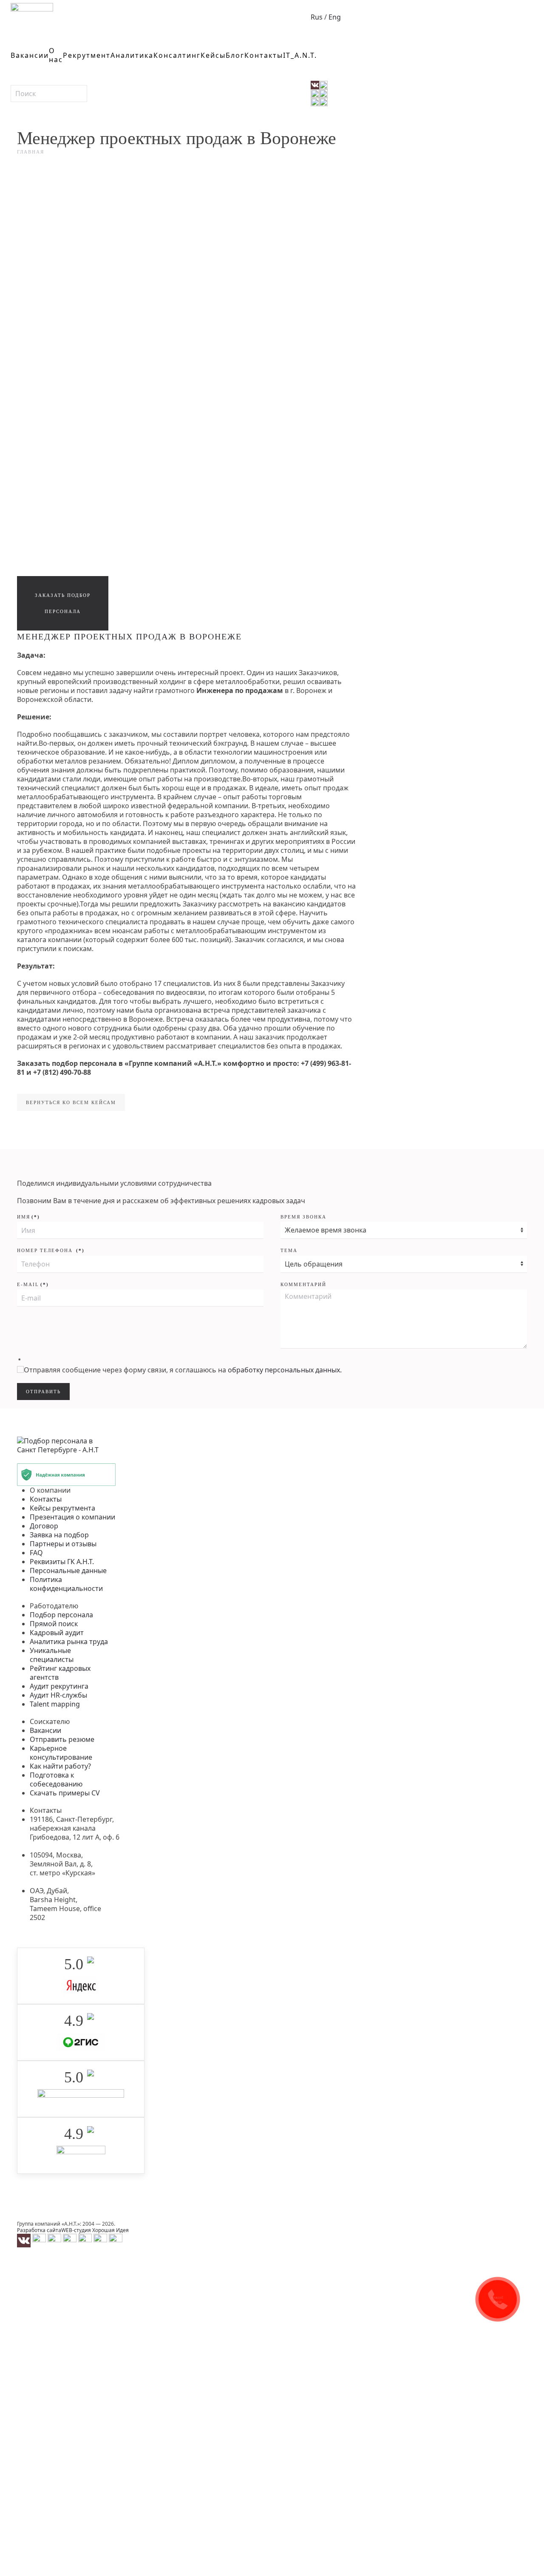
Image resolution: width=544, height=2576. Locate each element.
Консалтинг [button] (177, 55)
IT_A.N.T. (300, 55)
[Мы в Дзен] (85, 2240)
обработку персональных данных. (285, 1370)
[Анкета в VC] (100, 2240)
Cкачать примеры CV (65, 1793)
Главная (31, 152)
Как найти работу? (60, 1766)
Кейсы (213, 55)
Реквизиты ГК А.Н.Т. (62, 1562)
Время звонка (303, 1217)
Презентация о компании (72, 1517)
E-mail (33, 1284)
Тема (289, 1250)
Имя (28, 1217)
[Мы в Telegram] (39, 2240)
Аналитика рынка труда (69, 1642)
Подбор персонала (61, 1615)
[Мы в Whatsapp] (54, 2240)
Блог (235, 55)
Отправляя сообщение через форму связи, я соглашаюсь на (183, 1370)
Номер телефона (51, 1250)
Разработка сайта (39, 2230)
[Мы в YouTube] (70, 2240)
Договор (44, 1526)
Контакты (264, 55)
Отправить (346, 170)
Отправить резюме (62, 1739)
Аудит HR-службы (58, 1695)
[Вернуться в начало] (32, 17)
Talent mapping (55, 1704)
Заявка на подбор (59, 1535)
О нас (56, 55)
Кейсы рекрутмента (62, 1508)
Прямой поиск (54, 1624)
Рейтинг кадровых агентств (60, 1673)
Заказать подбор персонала (63, 603)
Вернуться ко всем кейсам (71, 1102)
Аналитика (132, 55)
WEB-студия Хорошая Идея (95, 2230)
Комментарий (303, 1284)
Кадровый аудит (57, 1633)
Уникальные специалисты (52, 1655)
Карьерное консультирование (61, 1753)
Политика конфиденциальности (66, 1584)
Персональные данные (68, 1571)
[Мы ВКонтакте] (24, 2240)
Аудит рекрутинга (59, 1686)
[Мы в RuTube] (116, 2240)
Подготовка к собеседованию (56, 1779)
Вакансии (30, 55)
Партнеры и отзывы (63, 1544)
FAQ (36, 1553)
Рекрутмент (87, 55)
